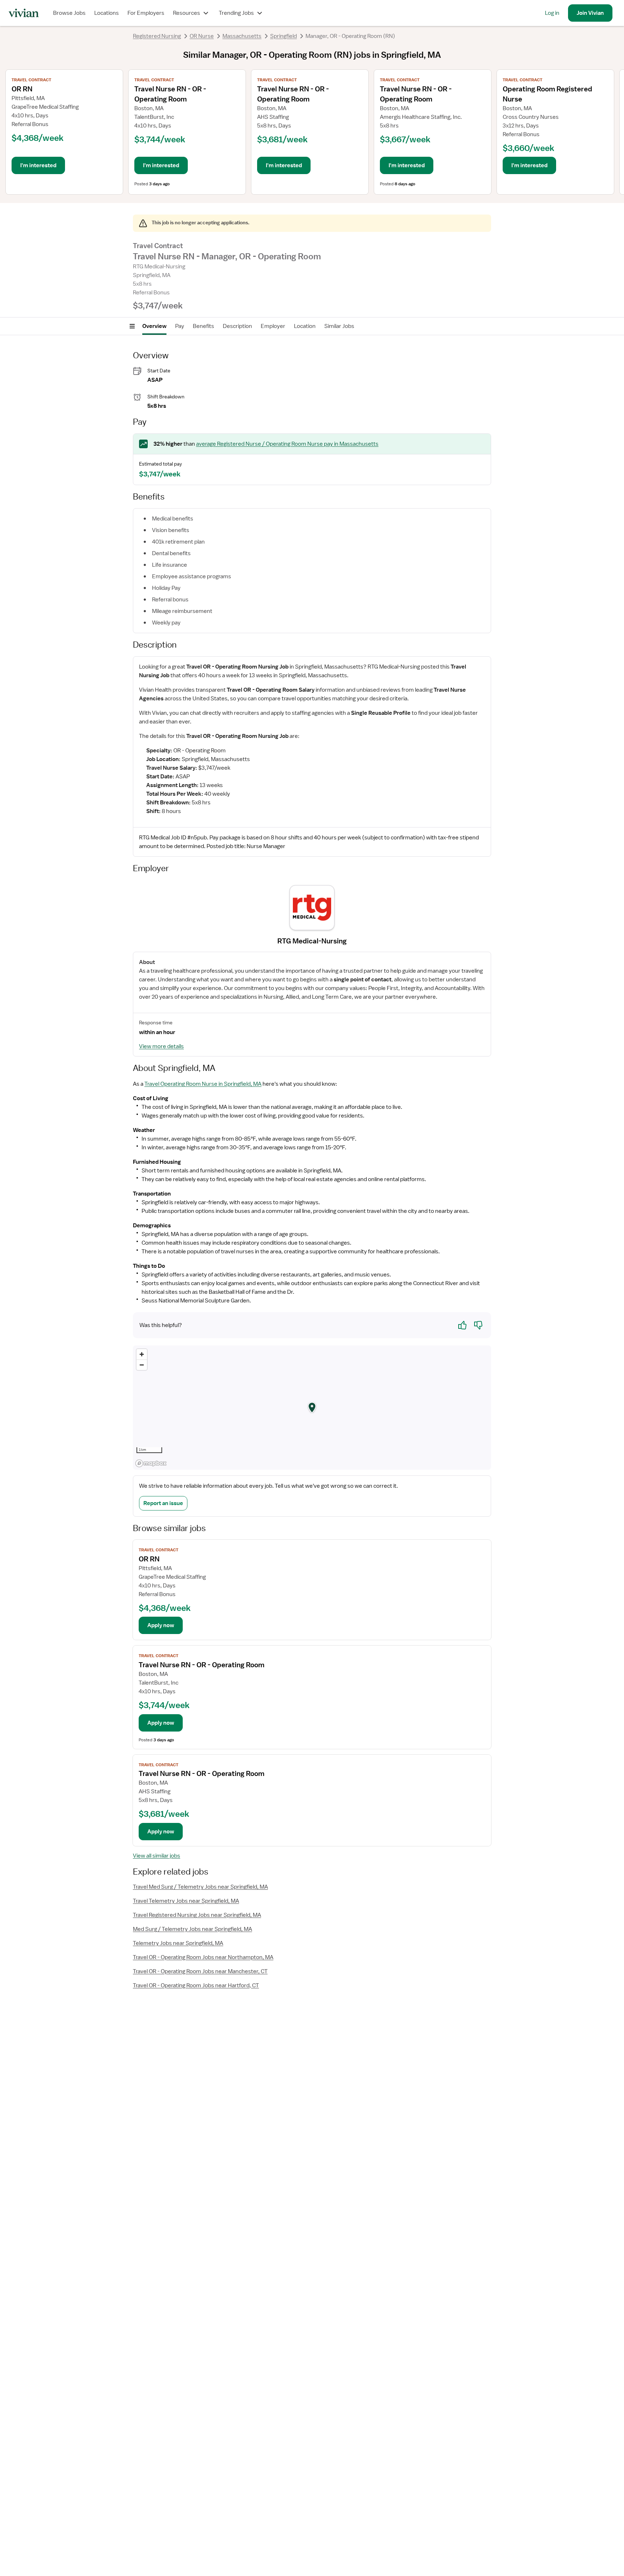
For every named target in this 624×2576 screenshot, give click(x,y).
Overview (154, 326)
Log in (552, 13)
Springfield (283, 36)
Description (237, 326)
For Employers (146, 13)
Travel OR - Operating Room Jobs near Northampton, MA (203, 1957)
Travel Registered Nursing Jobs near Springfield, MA (197, 1915)
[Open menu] (132, 326)
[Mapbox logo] (151, 1463)
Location (305, 326)
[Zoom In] (142, 1354)
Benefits (203, 326)
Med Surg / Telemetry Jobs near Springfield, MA (192, 1929)
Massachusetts (242, 36)
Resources (187, 13)
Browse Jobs (69, 13)
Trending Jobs (236, 13)
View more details (161, 1046)
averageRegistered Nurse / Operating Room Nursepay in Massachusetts (287, 444)
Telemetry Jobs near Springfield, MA (178, 1943)
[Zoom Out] (142, 1365)
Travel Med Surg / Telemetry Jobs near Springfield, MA (200, 1887)
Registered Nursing (157, 36)
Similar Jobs (339, 326)
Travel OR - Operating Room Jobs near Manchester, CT (200, 1971)
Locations (107, 13)
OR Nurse (202, 36)
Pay (180, 326)
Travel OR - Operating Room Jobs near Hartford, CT (196, 1985)
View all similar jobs (157, 1856)
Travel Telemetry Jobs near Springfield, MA (186, 1901)
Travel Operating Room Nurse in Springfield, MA (203, 1084)
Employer (273, 326)
